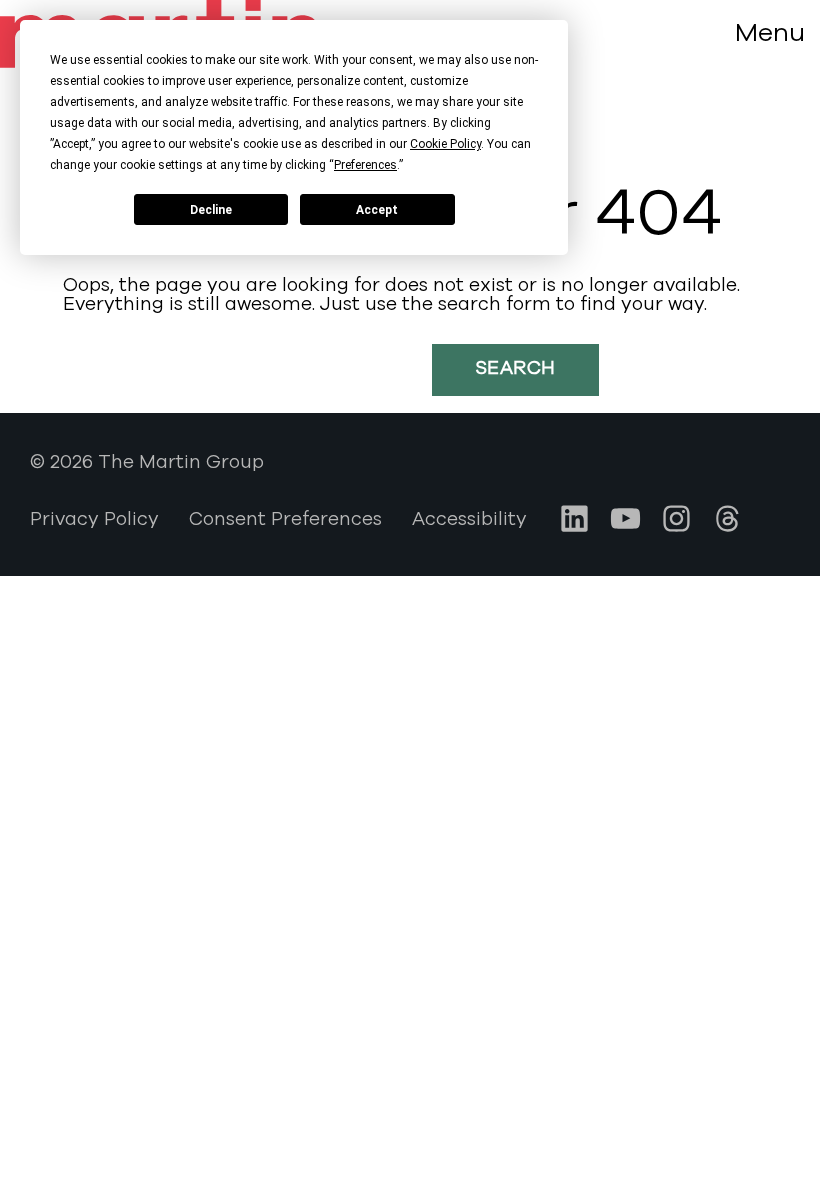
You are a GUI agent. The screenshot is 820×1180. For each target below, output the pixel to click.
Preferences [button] (365, 165)
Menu (770, 32)
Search (515, 368)
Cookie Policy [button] (445, 144)
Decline (211, 210)
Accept (377, 210)
